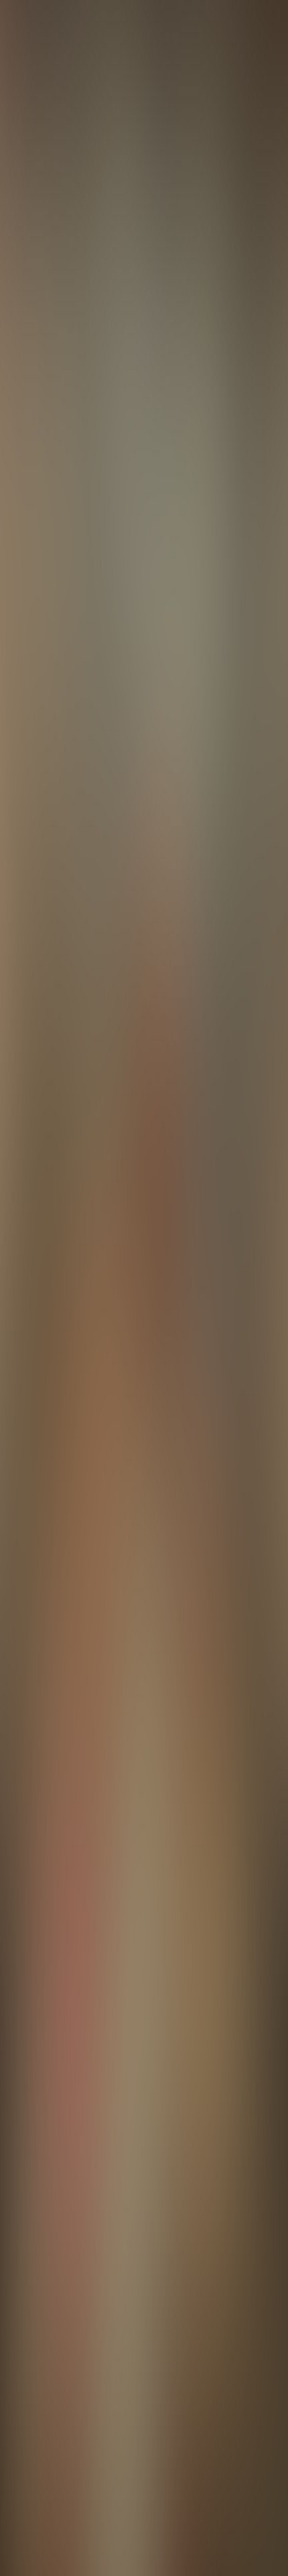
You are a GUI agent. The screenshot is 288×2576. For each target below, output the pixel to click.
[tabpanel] (144, 1898)
